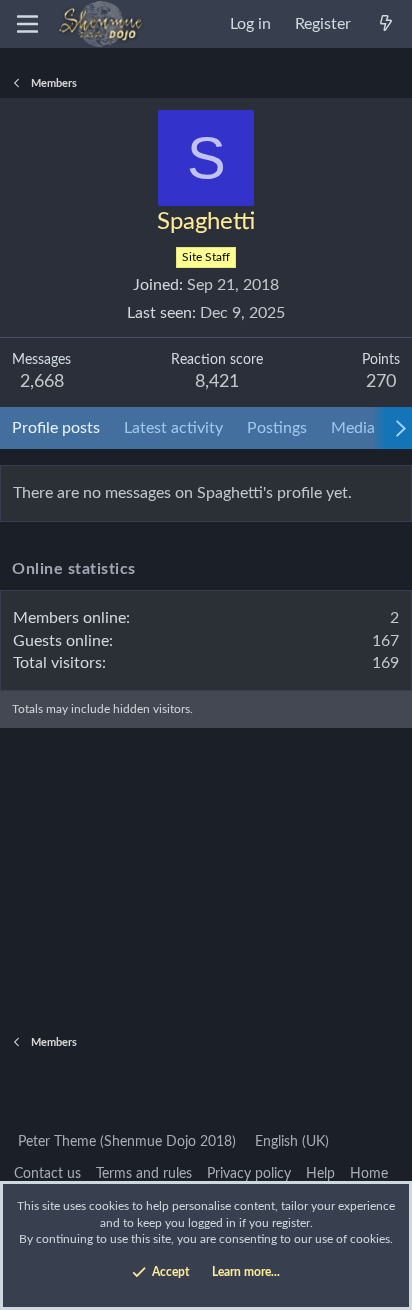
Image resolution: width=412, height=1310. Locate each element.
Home (369, 1174)
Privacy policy (249, 1174)
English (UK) (290, 1142)
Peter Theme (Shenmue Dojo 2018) (125, 1142)
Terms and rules (144, 1174)
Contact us (47, 1174)
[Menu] (27, 24)
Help (320, 1174)
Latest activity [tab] (173, 428)
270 (381, 382)
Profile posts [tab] (56, 428)
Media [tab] (353, 428)
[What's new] (385, 24)
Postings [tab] (277, 428)
